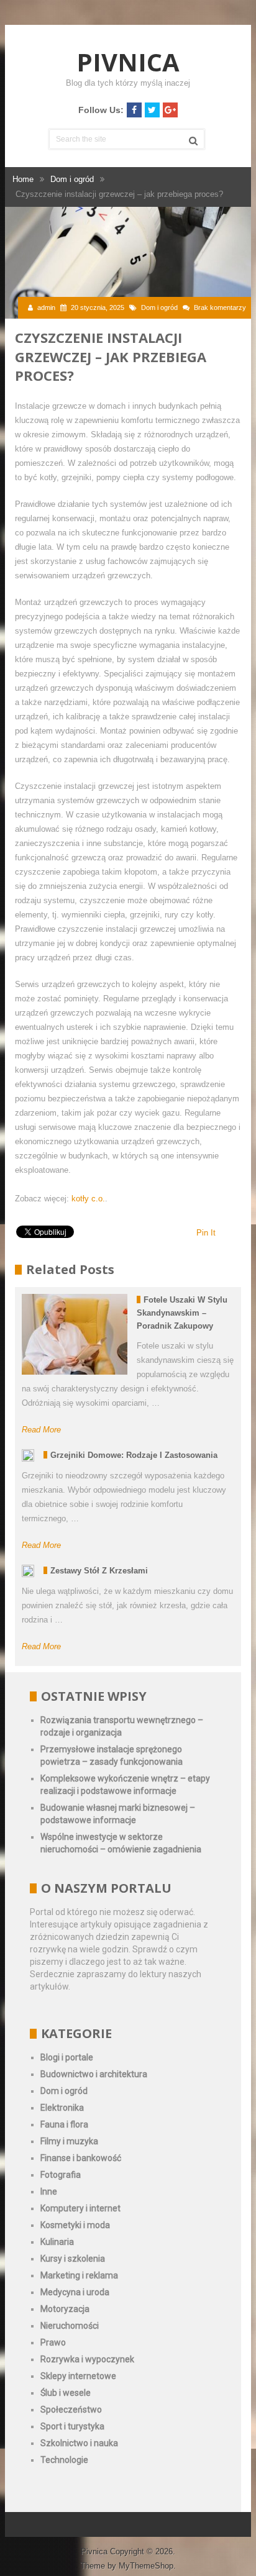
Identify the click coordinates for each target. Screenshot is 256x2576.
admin (46, 307)
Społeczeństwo (71, 2410)
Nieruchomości (70, 2326)
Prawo (53, 2342)
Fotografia (61, 2175)
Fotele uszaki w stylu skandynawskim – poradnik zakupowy (182, 1313)
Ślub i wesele (66, 2393)
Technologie (64, 2460)
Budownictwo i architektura (94, 2074)
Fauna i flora (64, 2124)
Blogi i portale (67, 2057)
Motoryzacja (65, 2309)
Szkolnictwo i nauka (79, 2443)
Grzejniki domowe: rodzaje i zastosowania (134, 1455)
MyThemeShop (146, 2566)
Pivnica (128, 62)
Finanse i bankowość (81, 2158)
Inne (49, 2191)
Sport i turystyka (72, 2426)
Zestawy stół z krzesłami (99, 1571)
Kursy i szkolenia (73, 2259)
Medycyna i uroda (75, 2292)
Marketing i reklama (79, 2275)
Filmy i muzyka (69, 2141)
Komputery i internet (80, 2208)
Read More (41, 1430)
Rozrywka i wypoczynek (87, 2359)
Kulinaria (57, 2242)
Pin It (206, 1233)
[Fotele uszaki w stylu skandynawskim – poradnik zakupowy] (75, 1334)
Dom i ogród (159, 307)
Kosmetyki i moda (75, 2225)
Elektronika (62, 2108)
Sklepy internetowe (78, 2376)
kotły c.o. (88, 1199)
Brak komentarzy (220, 307)
